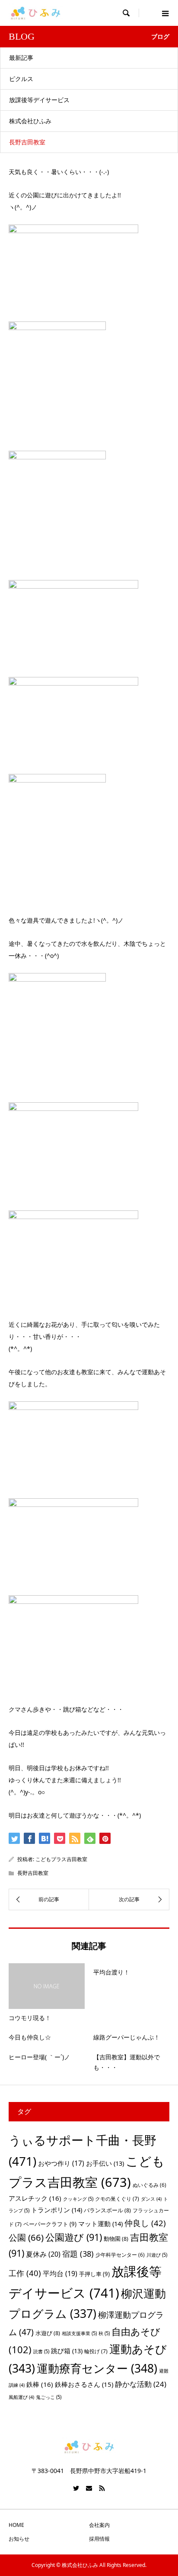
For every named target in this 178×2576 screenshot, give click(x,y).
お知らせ (19, 2539)
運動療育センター (97, 2368)
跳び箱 (67, 2351)
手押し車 (94, 2274)
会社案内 (99, 2525)
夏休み (43, 2254)
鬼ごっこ (49, 2397)
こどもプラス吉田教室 (61, 1859)
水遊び (48, 2333)
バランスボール (107, 2210)
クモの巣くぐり (117, 2199)
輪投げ (96, 2351)
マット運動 (100, 2224)
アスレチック (35, 2198)
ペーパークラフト (50, 2224)
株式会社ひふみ (30, 121)
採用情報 (99, 2539)
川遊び (157, 2255)
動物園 (116, 2239)
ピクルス (21, 79)
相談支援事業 (79, 2333)
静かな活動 (141, 2384)
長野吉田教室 (27, 142)
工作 (25, 2273)
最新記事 (21, 58)
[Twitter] (76, 2488)
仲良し (145, 2223)
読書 (41, 2351)
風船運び (21, 2397)
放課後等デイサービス (39, 100)
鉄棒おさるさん (84, 2384)
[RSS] (102, 2488)
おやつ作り (61, 2163)
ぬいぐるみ (149, 2185)
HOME (16, 2525)
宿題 (78, 2253)
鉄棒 (40, 2384)
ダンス (151, 2199)
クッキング (78, 2199)
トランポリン (57, 2210)
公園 (26, 2237)
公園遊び (74, 2237)
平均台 (60, 2273)
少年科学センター (120, 2255)
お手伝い (105, 2163)
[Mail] (89, 2488)
